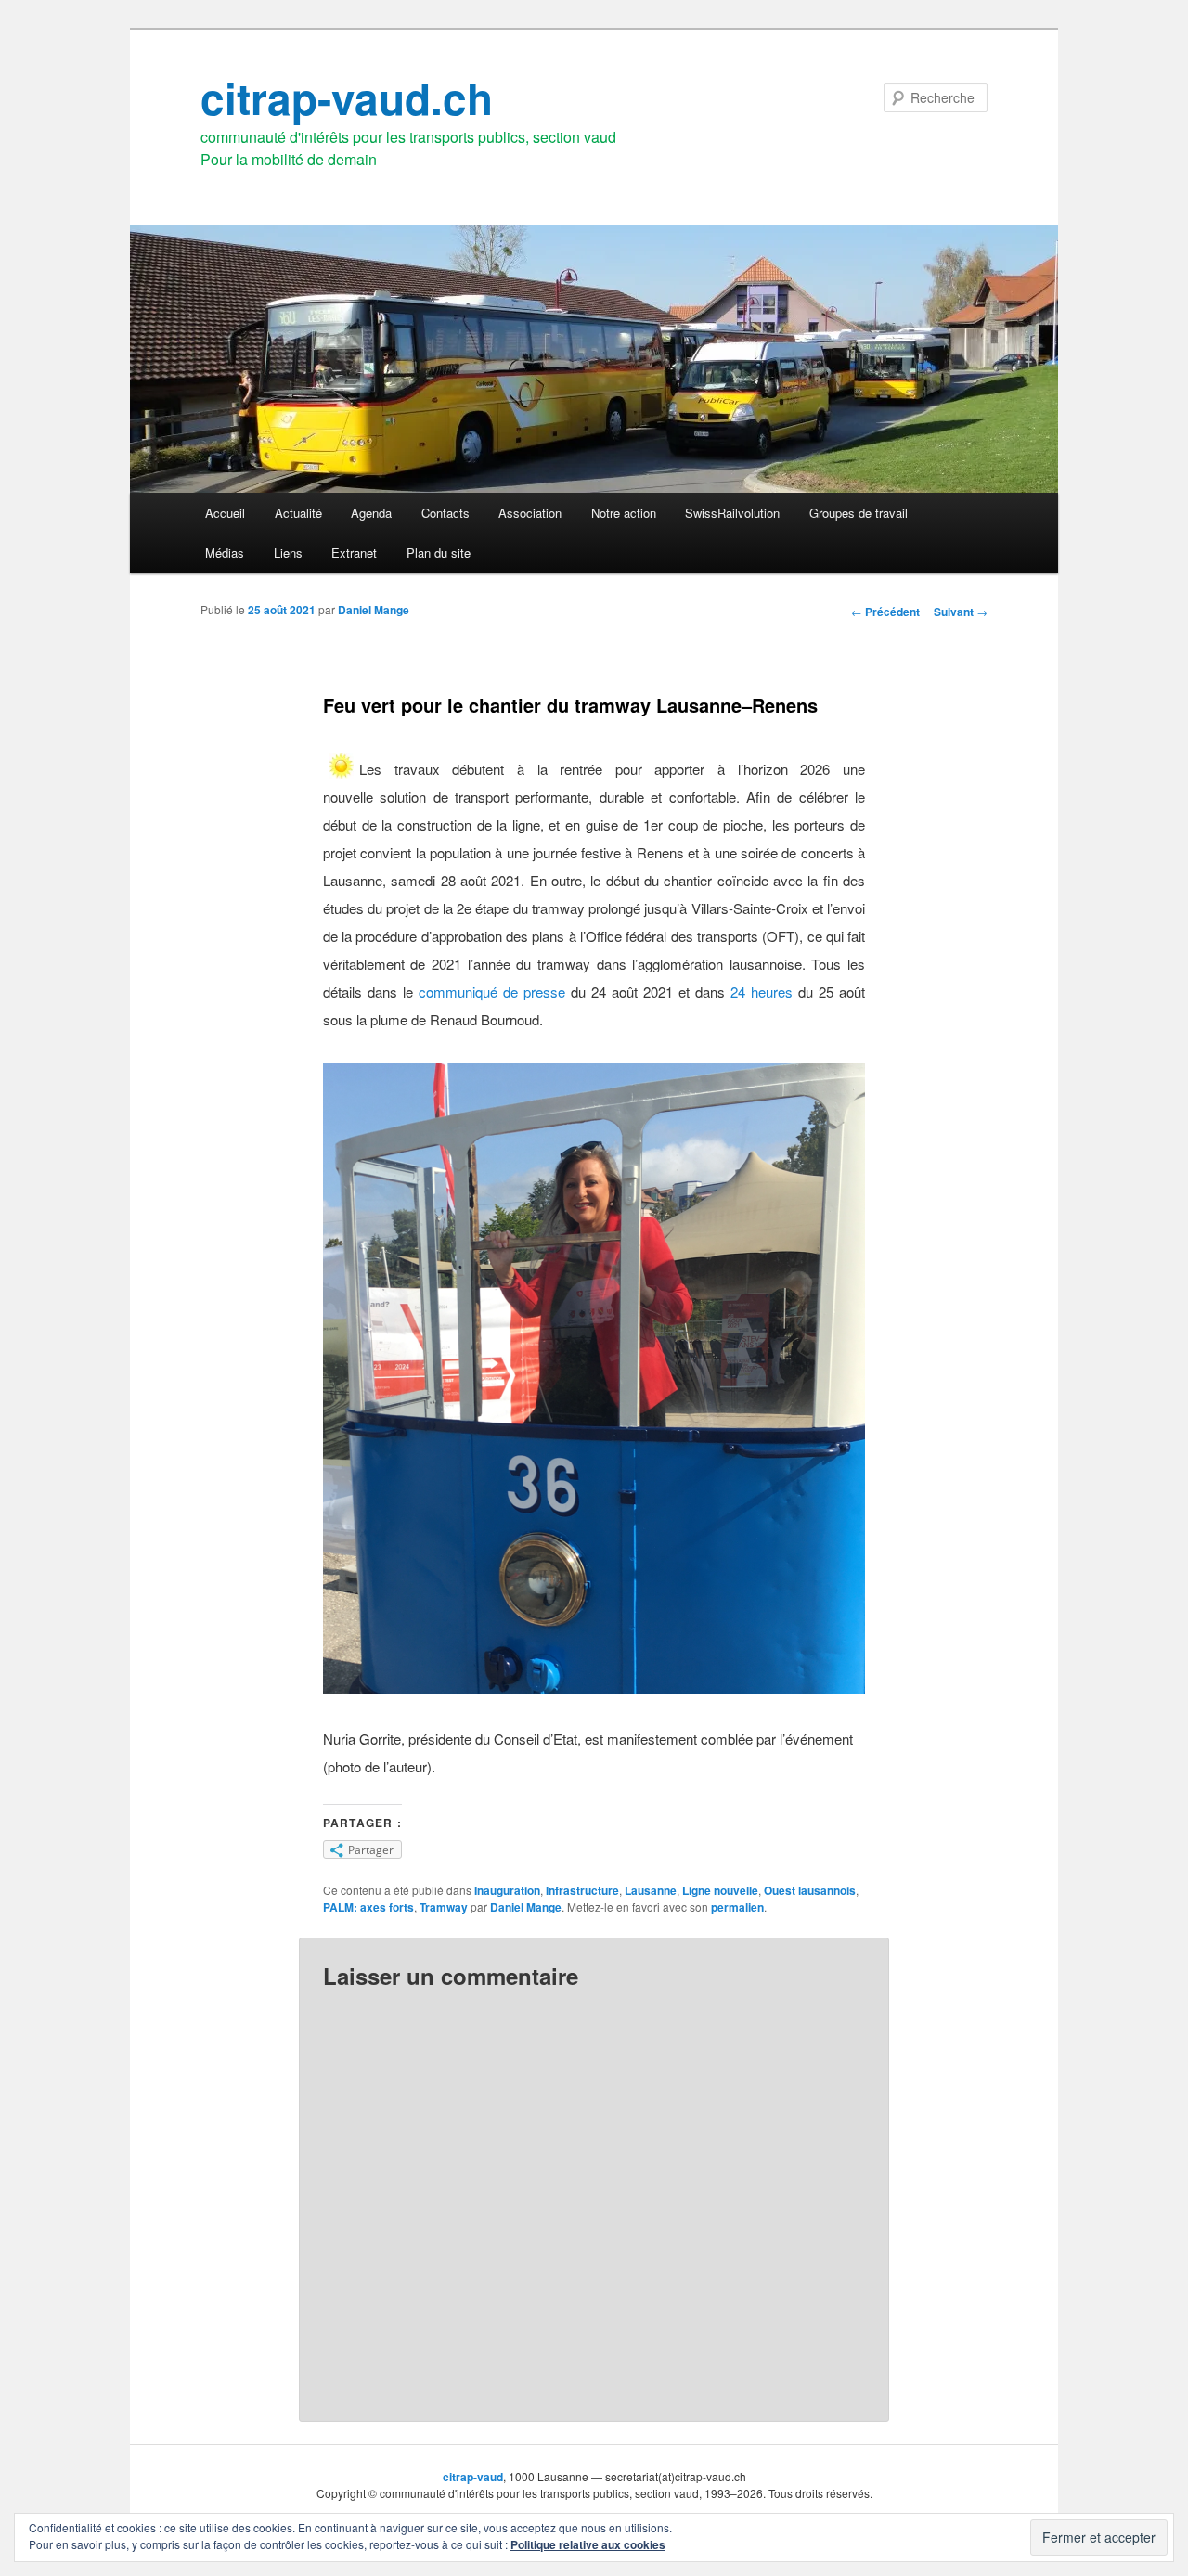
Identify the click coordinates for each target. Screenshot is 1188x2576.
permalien (737, 1907)
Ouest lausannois (810, 1890)
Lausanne (651, 1890)
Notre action (624, 513)
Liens (288, 553)
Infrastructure (582, 1890)
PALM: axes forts (368, 1907)
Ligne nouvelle (720, 1890)
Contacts (445, 513)
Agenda (371, 513)
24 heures (762, 992)
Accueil (225, 513)
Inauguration (507, 1890)
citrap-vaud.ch (347, 97)
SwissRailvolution (732, 513)
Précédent (885, 612)
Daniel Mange (374, 610)
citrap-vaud (473, 2477)
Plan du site (439, 553)
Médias (225, 553)
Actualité (298, 513)
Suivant (961, 612)
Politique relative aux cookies (588, 2544)
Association (530, 513)
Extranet (354, 553)
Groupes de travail (859, 513)
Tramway (444, 1907)
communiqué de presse (492, 992)
